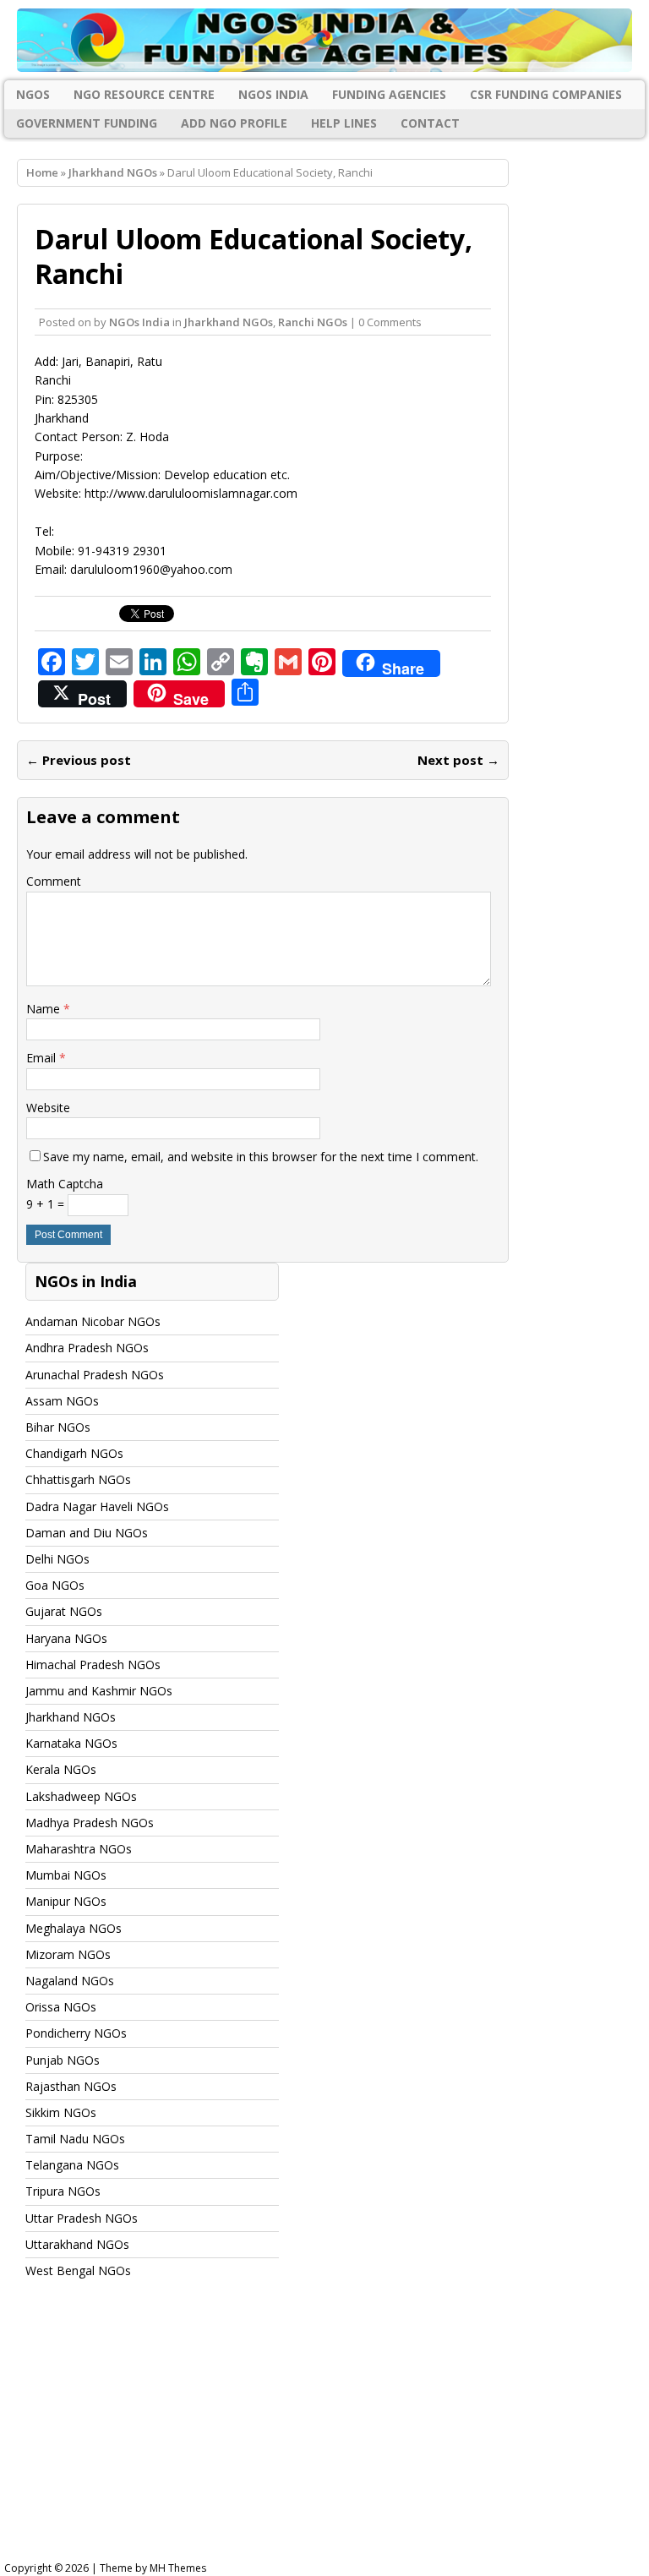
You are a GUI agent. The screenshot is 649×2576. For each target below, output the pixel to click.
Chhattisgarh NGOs (78, 1479)
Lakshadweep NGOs (81, 1796)
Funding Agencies (389, 94)
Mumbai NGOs (66, 1875)
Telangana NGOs (72, 2165)
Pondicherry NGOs (76, 2033)
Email (43, 1058)
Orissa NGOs (61, 2007)
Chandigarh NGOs (74, 1453)
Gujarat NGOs (64, 1611)
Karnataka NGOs (71, 1743)
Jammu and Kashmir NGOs (99, 1691)
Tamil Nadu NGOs (75, 2139)
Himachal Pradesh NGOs (93, 1665)
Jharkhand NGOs (229, 322)
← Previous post (79, 760)
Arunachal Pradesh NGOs (95, 1375)
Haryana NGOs (66, 1638)
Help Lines (344, 123)
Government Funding (87, 123)
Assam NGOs (62, 1401)
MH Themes (178, 2568)
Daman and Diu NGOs (87, 1533)
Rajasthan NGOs (71, 2086)
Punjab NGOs (63, 2060)
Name (45, 1009)
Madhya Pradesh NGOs (90, 1823)
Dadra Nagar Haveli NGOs (97, 1506)
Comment (54, 881)
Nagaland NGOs (70, 1981)
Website (48, 1108)
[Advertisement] (324, 2436)
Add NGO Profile (234, 123)
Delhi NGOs (57, 1559)
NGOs (33, 94)
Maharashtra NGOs (79, 1849)
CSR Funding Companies (546, 94)
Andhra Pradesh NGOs (87, 1348)
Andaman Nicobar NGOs (93, 1321)
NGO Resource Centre (144, 94)
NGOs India (273, 94)
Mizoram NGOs (68, 1954)
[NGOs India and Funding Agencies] (324, 40)
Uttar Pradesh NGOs (82, 2218)
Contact (430, 123)
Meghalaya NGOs (74, 1928)
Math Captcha (65, 1184)
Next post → (458, 760)
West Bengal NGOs (78, 2270)
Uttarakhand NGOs (77, 2244)
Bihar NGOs (58, 1427)
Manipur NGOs (66, 1901)
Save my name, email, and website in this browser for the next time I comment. (261, 1157)
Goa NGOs (55, 1585)
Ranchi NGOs (313, 322)
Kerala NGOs (61, 1769)
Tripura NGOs (63, 2191)
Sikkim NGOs (61, 2112)
